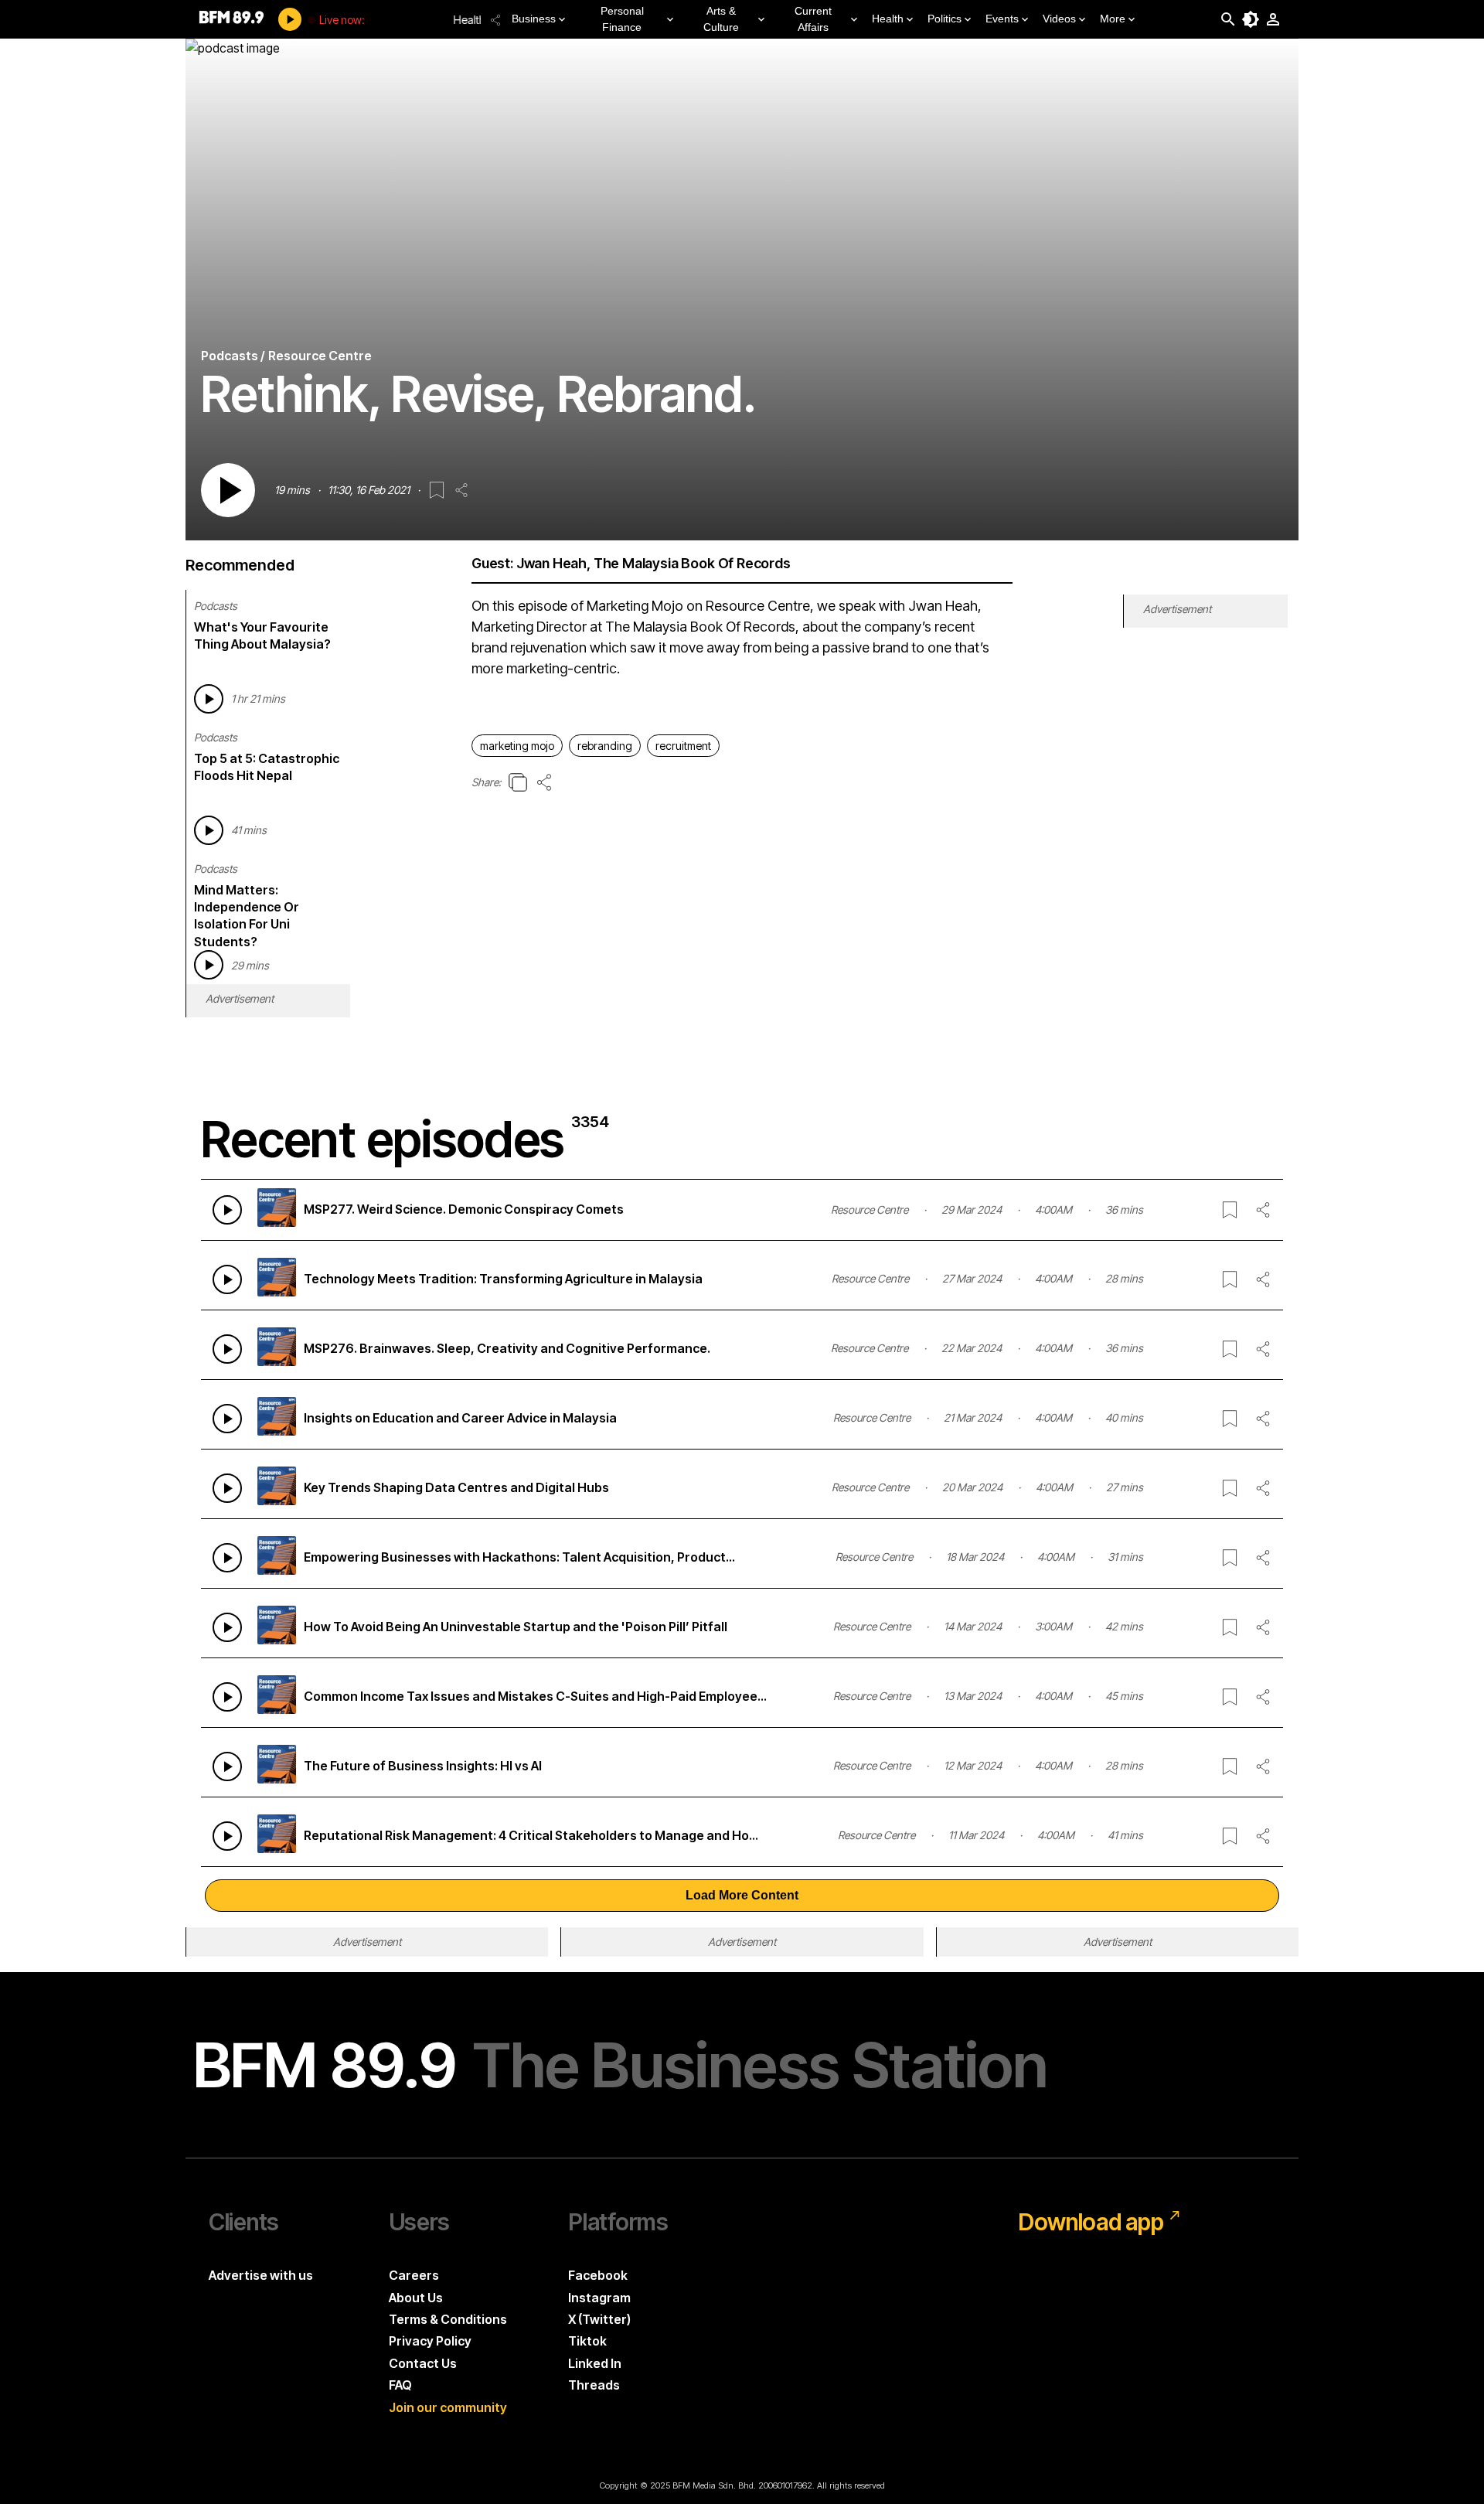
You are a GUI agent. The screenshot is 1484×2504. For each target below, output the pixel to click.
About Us (416, 2298)
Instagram (599, 2298)
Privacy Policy (430, 2341)
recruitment (683, 746)
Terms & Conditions (448, 2319)
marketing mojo (517, 746)
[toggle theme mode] (1251, 19)
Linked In (595, 2363)
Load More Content (742, 1895)
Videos (1059, 19)
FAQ (400, 2385)
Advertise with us (261, 2275)
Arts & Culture (721, 19)
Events (1002, 19)
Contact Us (423, 2363)
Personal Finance (622, 19)
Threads (594, 2385)
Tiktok (587, 2341)
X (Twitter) (599, 2319)
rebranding (605, 746)
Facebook (598, 2275)
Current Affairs (813, 19)
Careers (414, 2275)
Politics (945, 19)
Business (534, 19)
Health (888, 19)
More (1113, 19)
